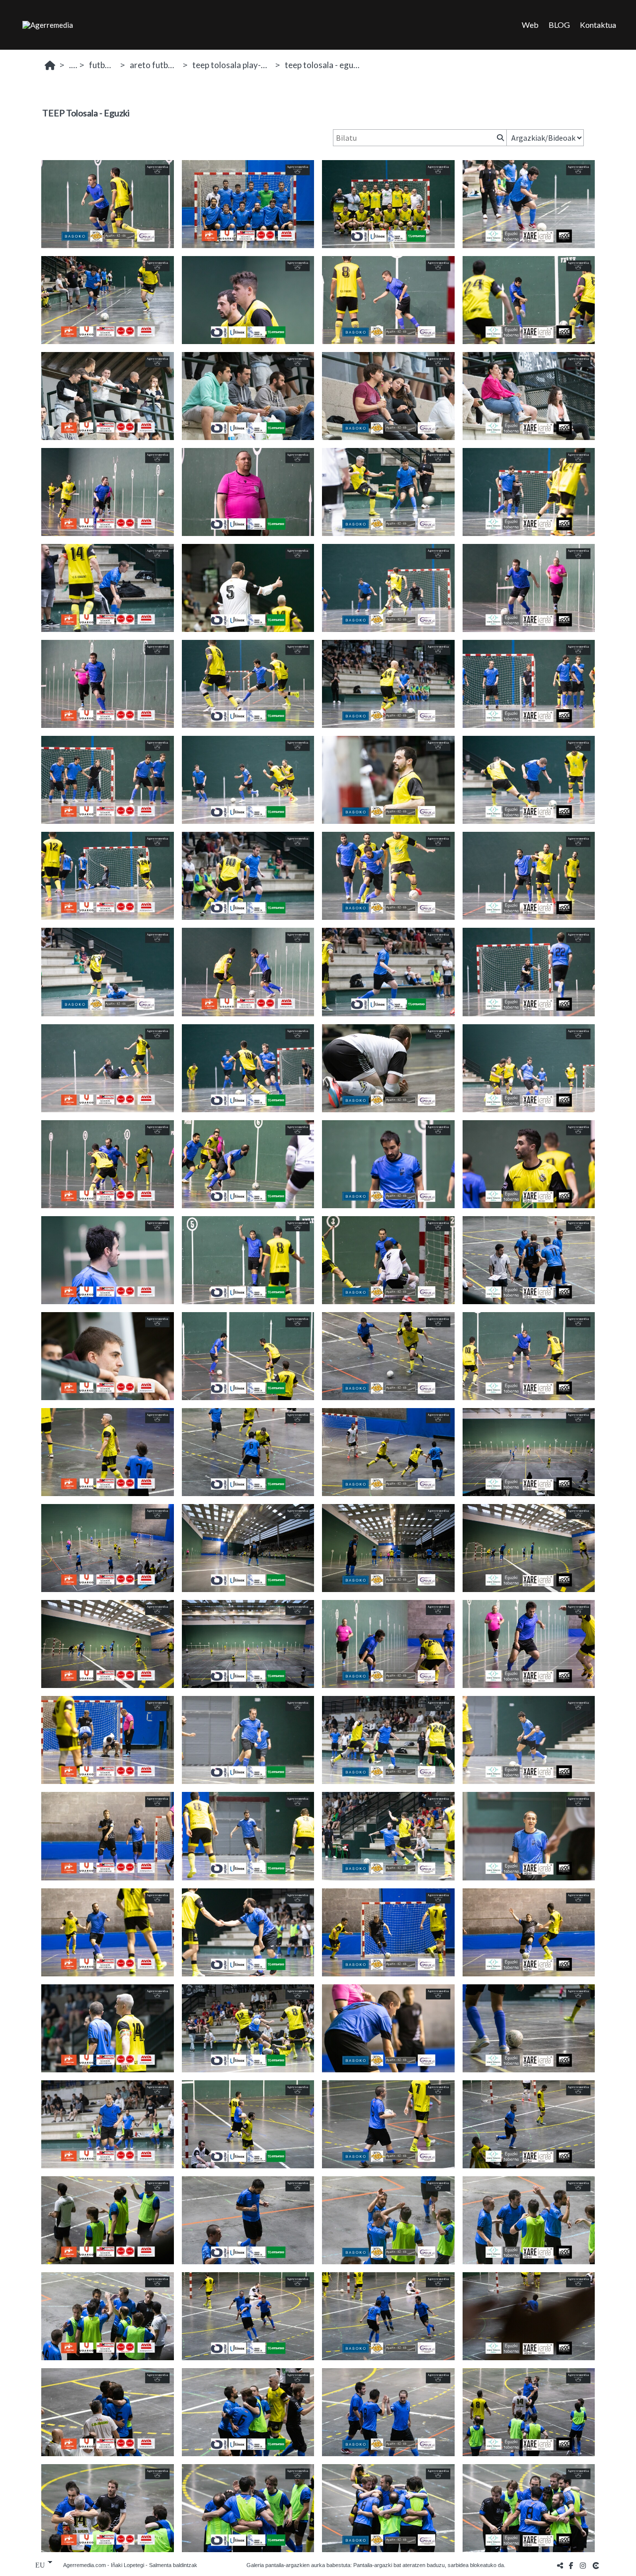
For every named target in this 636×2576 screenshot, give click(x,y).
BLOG (559, 25)
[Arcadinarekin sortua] (597, 2565)
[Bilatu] (499, 138)
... (72, 65)
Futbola (103, 65)
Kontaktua (598, 25)
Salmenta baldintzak (173, 2565)
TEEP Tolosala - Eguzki (324, 65)
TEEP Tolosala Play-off (233, 65)
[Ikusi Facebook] (571, 2565)
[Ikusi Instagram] (583, 2565)
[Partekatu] (560, 2565)
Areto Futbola (155, 65)
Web (530, 25)
